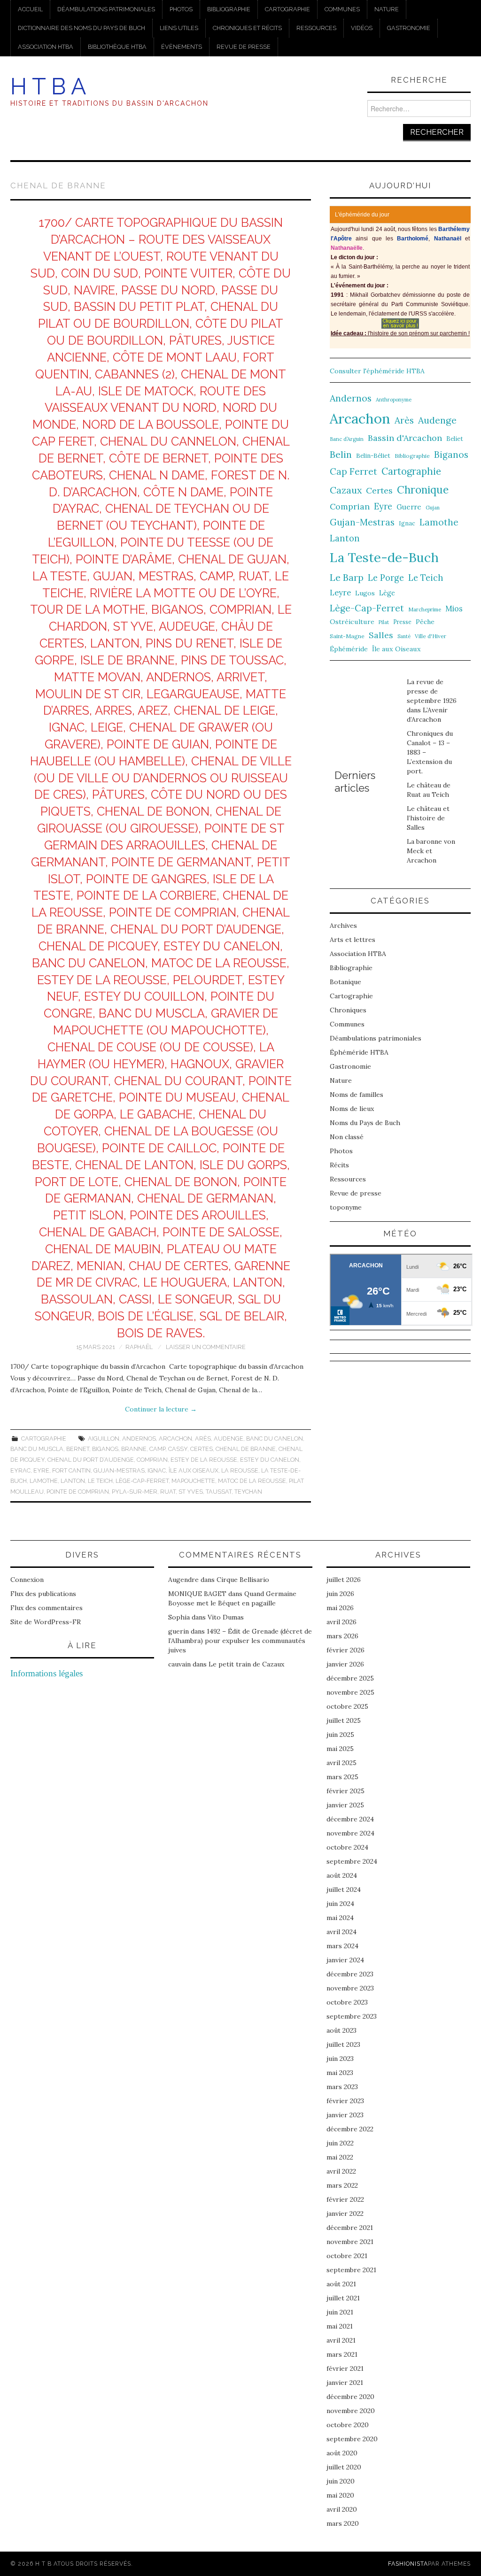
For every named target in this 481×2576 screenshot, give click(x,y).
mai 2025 (340, 1749)
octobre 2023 (347, 2002)
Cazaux (346, 490)
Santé (404, 636)
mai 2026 (340, 1608)
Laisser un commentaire (206, 1347)
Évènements (182, 47)
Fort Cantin (71, 1470)
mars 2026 (342, 1636)
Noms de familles (357, 1095)
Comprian (152, 1460)
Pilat (384, 622)
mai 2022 (340, 2157)
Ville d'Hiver (431, 636)
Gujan (433, 508)
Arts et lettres (353, 940)
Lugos (365, 593)
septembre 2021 (351, 2270)
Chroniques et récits (247, 28)
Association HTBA (46, 47)
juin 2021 (340, 2312)
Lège (387, 593)
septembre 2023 (352, 2016)
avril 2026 (341, 1622)
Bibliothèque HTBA (117, 47)
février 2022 (345, 2199)
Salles (381, 635)
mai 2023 (340, 2073)
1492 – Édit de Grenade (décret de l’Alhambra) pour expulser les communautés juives (240, 1641)
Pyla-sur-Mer (135, 1492)
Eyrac (20, 1470)
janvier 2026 (345, 1664)
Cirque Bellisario (243, 1580)
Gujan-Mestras (119, 1470)
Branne (134, 1449)
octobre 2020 (348, 2425)
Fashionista (408, 2564)
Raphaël (139, 1347)
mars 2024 (342, 1946)
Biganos (105, 1449)
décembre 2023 (350, 1974)
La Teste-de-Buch (384, 557)
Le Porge (386, 578)
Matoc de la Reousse (252, 1481)
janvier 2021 (345, 2383)
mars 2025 (342, 1777)
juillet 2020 (344, 2467)
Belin (341, 454)
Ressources (316, 28)
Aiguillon (104, 1438)
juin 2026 (340, 1594)
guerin (178, 1631)
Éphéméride (349, 649)
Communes (342, 9)
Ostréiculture (352, 622)
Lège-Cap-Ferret (142, 1481)
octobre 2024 (347, 1847)
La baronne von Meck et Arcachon (431, 851)
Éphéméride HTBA (359, 1052)
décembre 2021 (350, 2228)
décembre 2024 (350, 1819)
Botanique (345, 982)
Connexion (27, 1580)
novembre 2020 (351, 2411)
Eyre (41, 1470)
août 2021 (341, 2284)
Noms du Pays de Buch (365, 1123)
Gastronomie (409, 28)
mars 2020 (343, 2523)
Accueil (30, 9)
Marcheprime (425, 609)
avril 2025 (341, 1763)
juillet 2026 (344, 1580)
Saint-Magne (347, 636)
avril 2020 (342, 2509)
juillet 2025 (344, 1720)
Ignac (157, 1470)
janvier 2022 (345, 2214)
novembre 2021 (350, 2242)
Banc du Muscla (37, 1449)
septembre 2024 (352, 1861)
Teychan (248, 1492)
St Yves (191, 1492)
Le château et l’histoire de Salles (428, 818)
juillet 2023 (343, 2044)
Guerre (409, 507)
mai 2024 (340, 1918)
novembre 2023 (350, 1988)
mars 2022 (342, 2185)
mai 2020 (340, 2495)
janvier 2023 (345, 2115)
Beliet (455, 439)
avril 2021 (341, 2340)
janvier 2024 (345, 1960)
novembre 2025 (350, 1692)
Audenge (229, 1438)
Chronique (423, 490)
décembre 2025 (350, 1678)
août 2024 (342, 1875)
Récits (339, 1165)
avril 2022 (341, 2171)
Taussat (219, 1492)
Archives (343, 926)
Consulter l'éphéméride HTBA (377, 371)
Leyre (340, 593)
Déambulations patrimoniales (106, 9)
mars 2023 (342, 2087)
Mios (454, 608)
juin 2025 (340, 1735)
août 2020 (342, 2453)
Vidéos (362, 28)
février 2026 (345, 1650)
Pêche (425, 622)
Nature (387, 9)
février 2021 (345, 2368)
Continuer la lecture (161, 1409)
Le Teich (100, 1481)
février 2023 (345, 2101)
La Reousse (240, 1470)
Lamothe (44, 1481)
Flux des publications (43, 1594)
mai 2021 (340, 2326)
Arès (203, 1438)
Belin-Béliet (373, 456)
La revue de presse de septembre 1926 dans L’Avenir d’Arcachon (432, 701)
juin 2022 (340, 2143)
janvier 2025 (345, 1805)
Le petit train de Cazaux (246, 1664)
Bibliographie (229, 9)
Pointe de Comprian (78, 1492)
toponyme (346, 1207)
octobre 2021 (347, 2256)
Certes (202, 1449)
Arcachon (175, 1438)
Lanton (73, 1481)
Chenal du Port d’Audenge (91, 1460)
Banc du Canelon (275, 1438)
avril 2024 (341, 1932)
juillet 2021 (343, 2298)
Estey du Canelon (270, 1460)
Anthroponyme (394, 400)
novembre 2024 (350, 1833)
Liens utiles (179, 28)
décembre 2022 (350, 2129)
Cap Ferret (353, 471)
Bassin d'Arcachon (405, 438)
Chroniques (348, 1010)
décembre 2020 (350, 2397)
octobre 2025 (347, 1706)
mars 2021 (342, 2354)
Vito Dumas (226, 1617)
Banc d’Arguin (347, 439)
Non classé (347, 1137)
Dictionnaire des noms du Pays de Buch (81, 28)
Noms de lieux (352, 1109)
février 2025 (345, 1791)
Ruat (168, 1492)
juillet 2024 (344, 1890)
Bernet (78, 1449)
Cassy (178, 1449)
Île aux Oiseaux (194, 1470)
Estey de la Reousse (204, 1460)
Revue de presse (244, 47)
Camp (157, 1449)
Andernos (139, 1438)
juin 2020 (341, 2481)
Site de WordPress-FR (46, 1622)
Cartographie (287, 9)
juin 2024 (340, 1904)
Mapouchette (193, 1481)
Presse (402, 622)
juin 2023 (340, 2059)
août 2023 (341, 2030)
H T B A (48, 86)
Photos (181, 9)
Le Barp (347, 577)
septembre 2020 (352, 2439)
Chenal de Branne (246, 1449)
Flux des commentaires (47, 1608)
